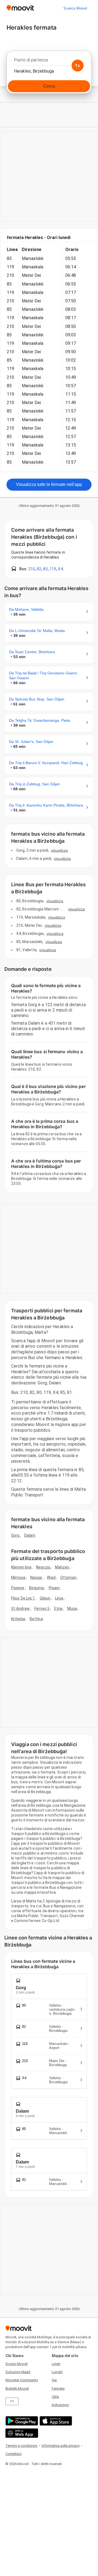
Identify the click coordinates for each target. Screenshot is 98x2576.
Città (55, 2397)
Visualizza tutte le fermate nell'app (49, 484)
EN (12, 2401)
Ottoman (68, 1577)
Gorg (15, 1535)
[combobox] (49, 61)
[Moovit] (20, 8)
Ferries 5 (42, 1608)
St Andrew (20, 1608)
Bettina (36, 1619)
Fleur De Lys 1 (23, 1598)
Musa (72, 1608)
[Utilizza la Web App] (21, 2433)
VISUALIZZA (59, 850)
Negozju (43, 1567)
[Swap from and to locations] (78, 66)
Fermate (58, 2389)
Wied (51, 1577)
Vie (54, 2380)
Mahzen (62, 1567)
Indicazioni (60, 2405)
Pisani (54, 1588)
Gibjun (45, 1598)
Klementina (21, 1567)
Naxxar (36, 1577)
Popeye (18, 1588)
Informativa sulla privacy (61, 2446)
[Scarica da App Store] (55, 2421)
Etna (58, 1608)
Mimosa (18, 1577)
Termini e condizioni (21, 2446)
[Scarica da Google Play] (21, 2421)
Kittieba (18, 1619)
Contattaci (13, 2454)
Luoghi (57, 2372)
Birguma (37, 1588)
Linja (59, 1598)
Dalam (30, 1535)
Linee (56, 2364)
